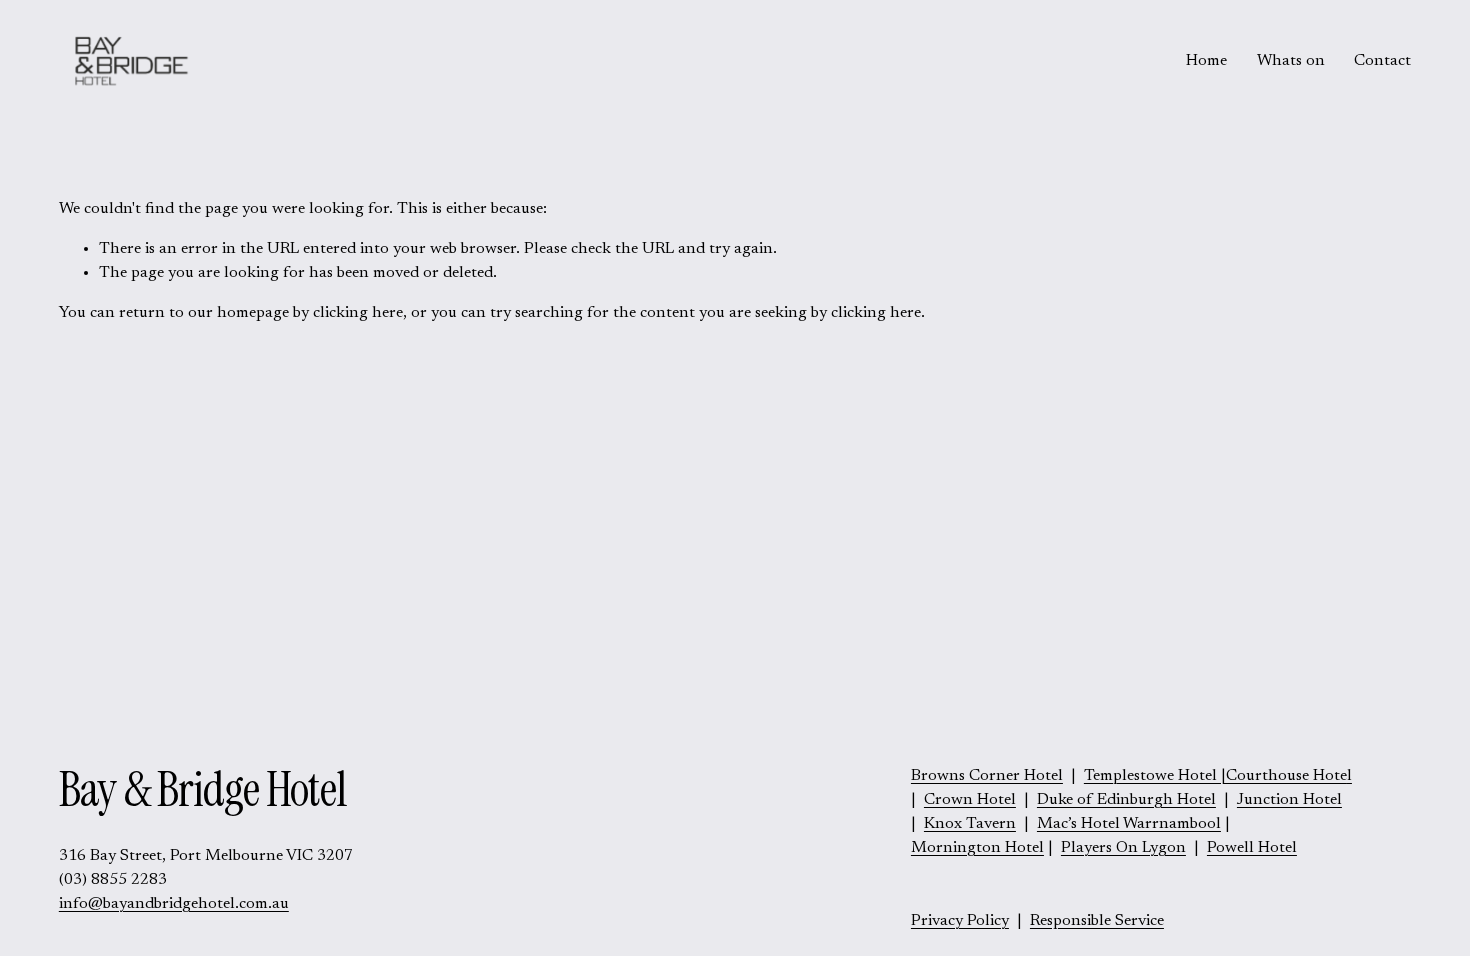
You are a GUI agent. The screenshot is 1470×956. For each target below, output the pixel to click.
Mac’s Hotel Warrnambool (1129, 824)
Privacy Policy (960, 921)
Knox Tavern (970, 824)
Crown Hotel (970, 800)
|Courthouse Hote (1215, 776)
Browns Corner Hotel (987, 776)
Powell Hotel (1252, 848)
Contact (1382, 61)
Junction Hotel (1289, 800)
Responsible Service (1097, 921)
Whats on (1291, 61)
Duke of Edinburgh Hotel (1126, 800)
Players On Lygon (1123, 848)
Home (1206, 61)
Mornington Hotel (977, 848)
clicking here (358, 313)
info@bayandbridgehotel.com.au (174, 904)
